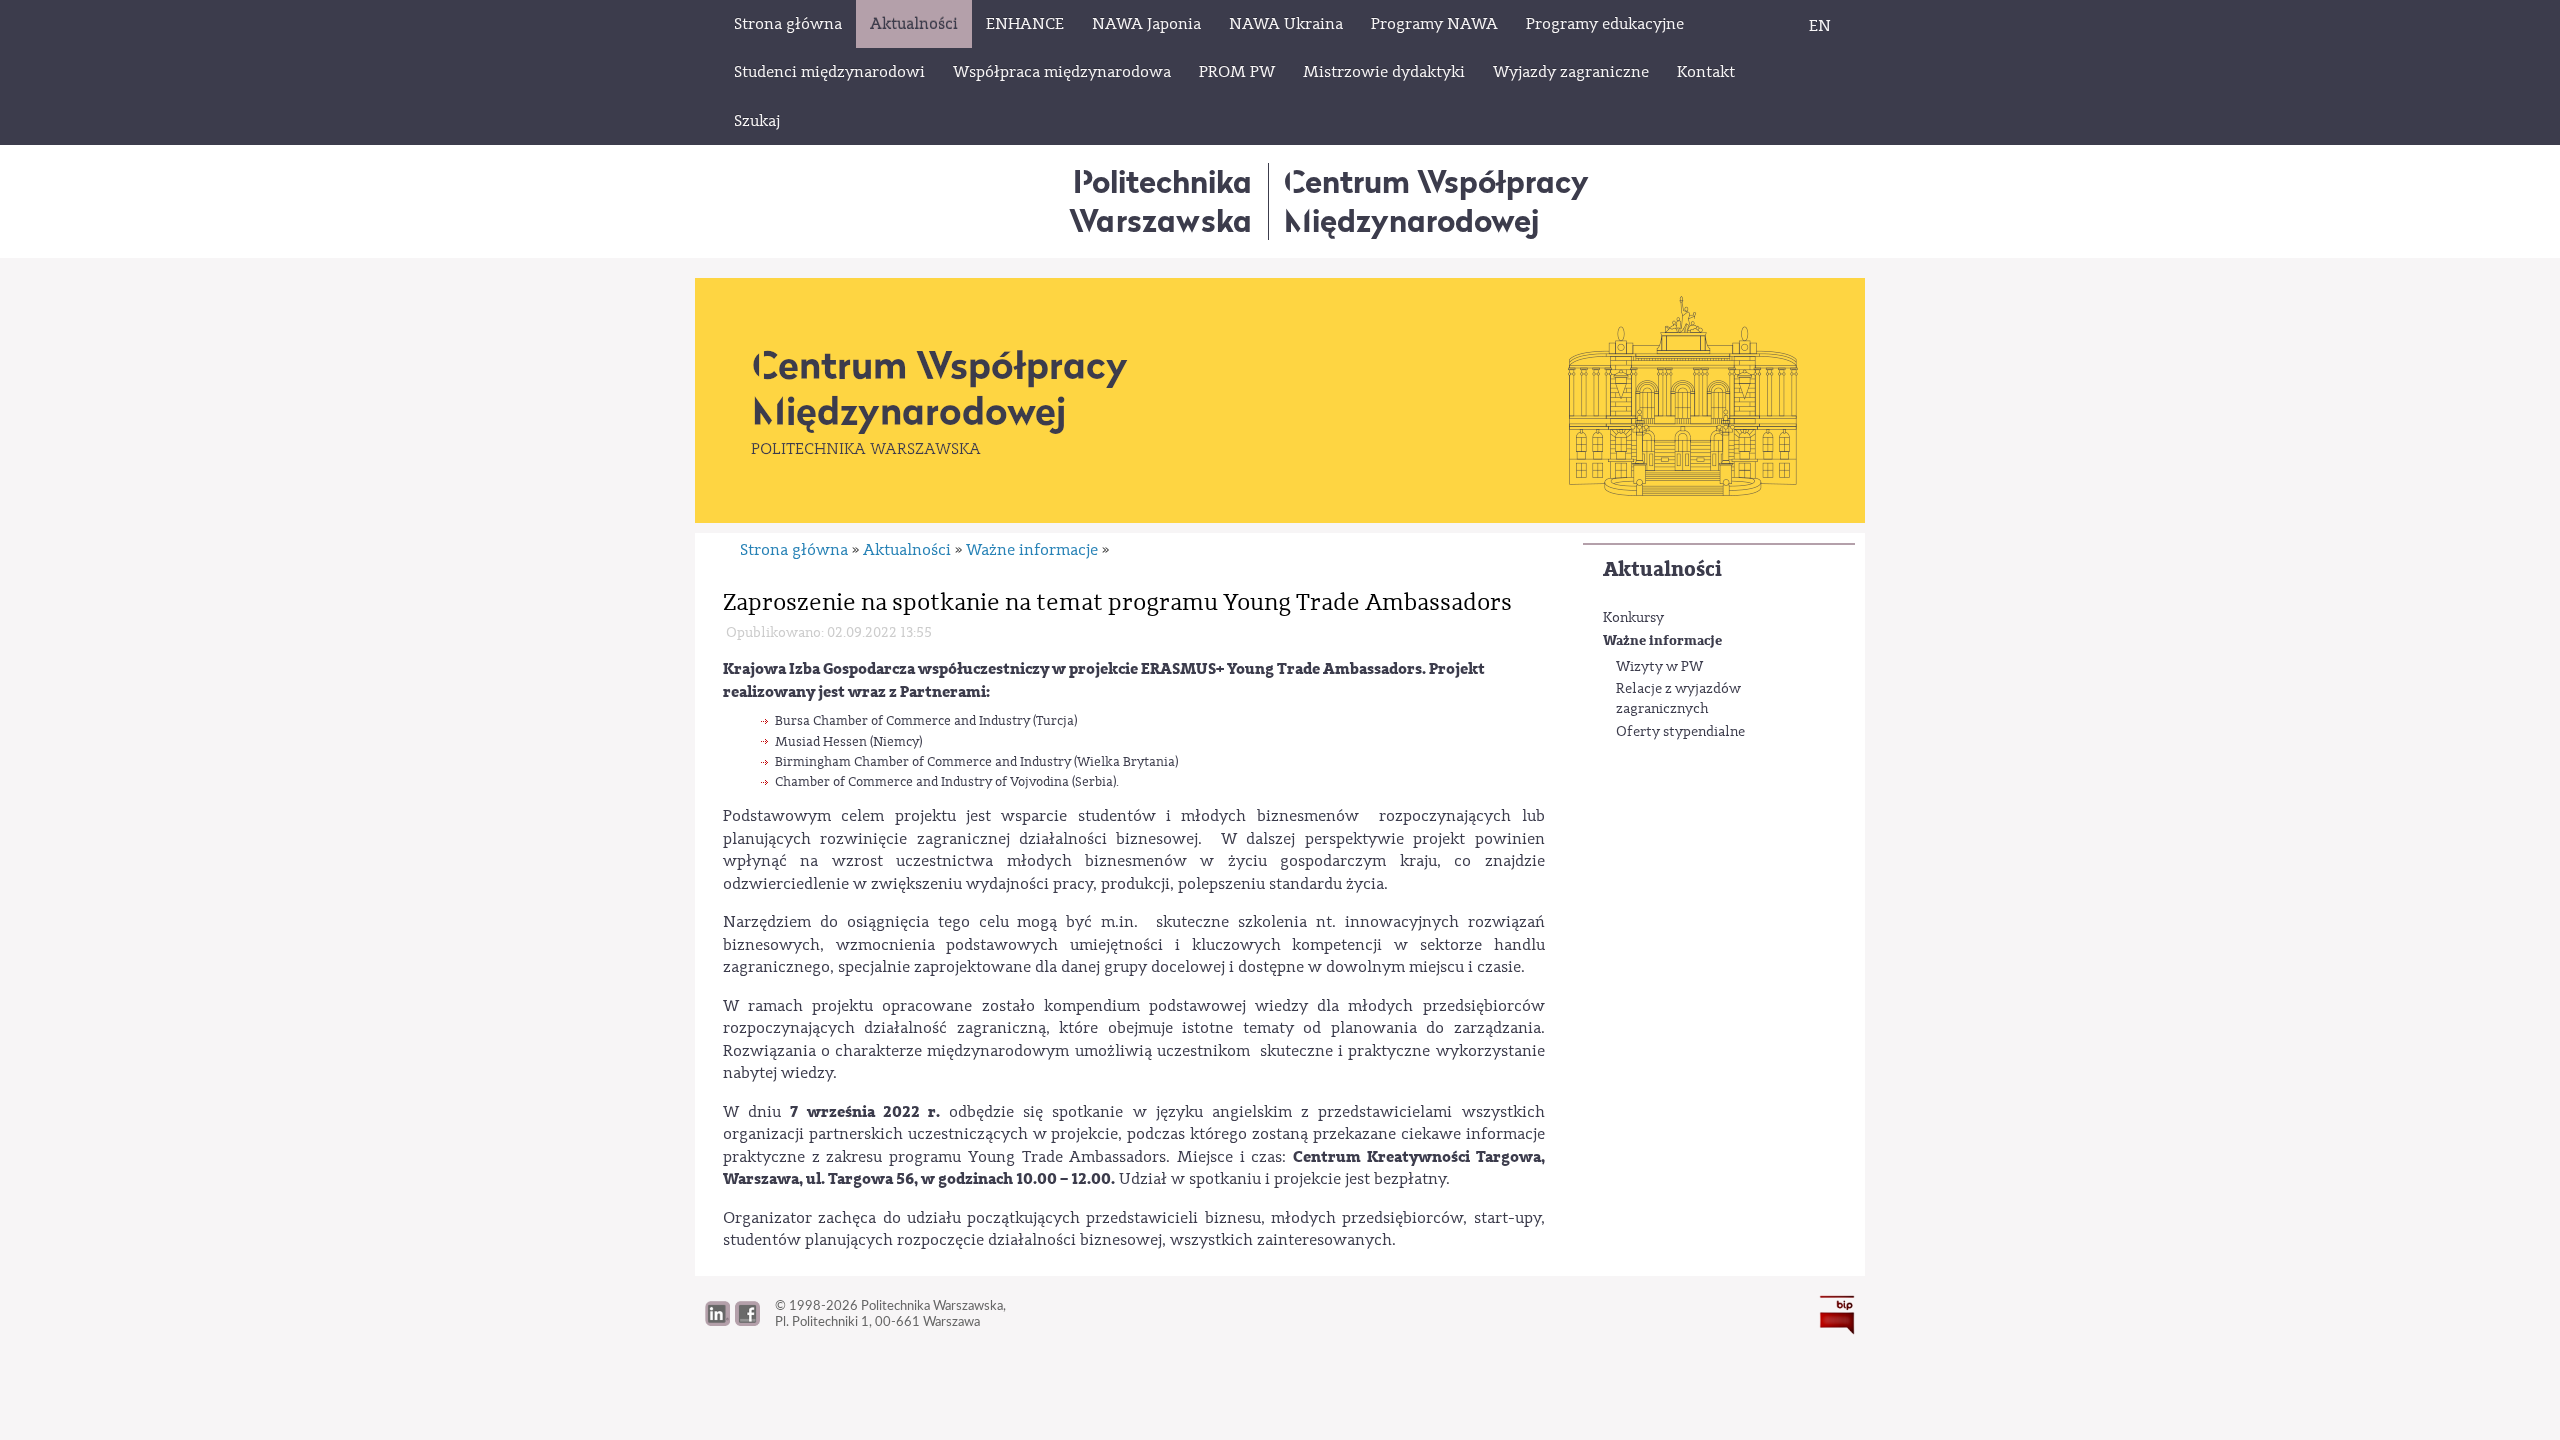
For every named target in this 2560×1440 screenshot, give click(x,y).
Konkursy (1633, 618)
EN (1820, 26)
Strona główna (794, 550)
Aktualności (1662, 569)
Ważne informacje (1662, 640)
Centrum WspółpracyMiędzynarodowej (1436, 200)
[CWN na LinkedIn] (717, 1321)
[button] (747, 1321)
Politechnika (1160, 200)
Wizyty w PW (1659, 667)
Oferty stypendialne (1680, 732)
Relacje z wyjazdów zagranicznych (1678, 699)
